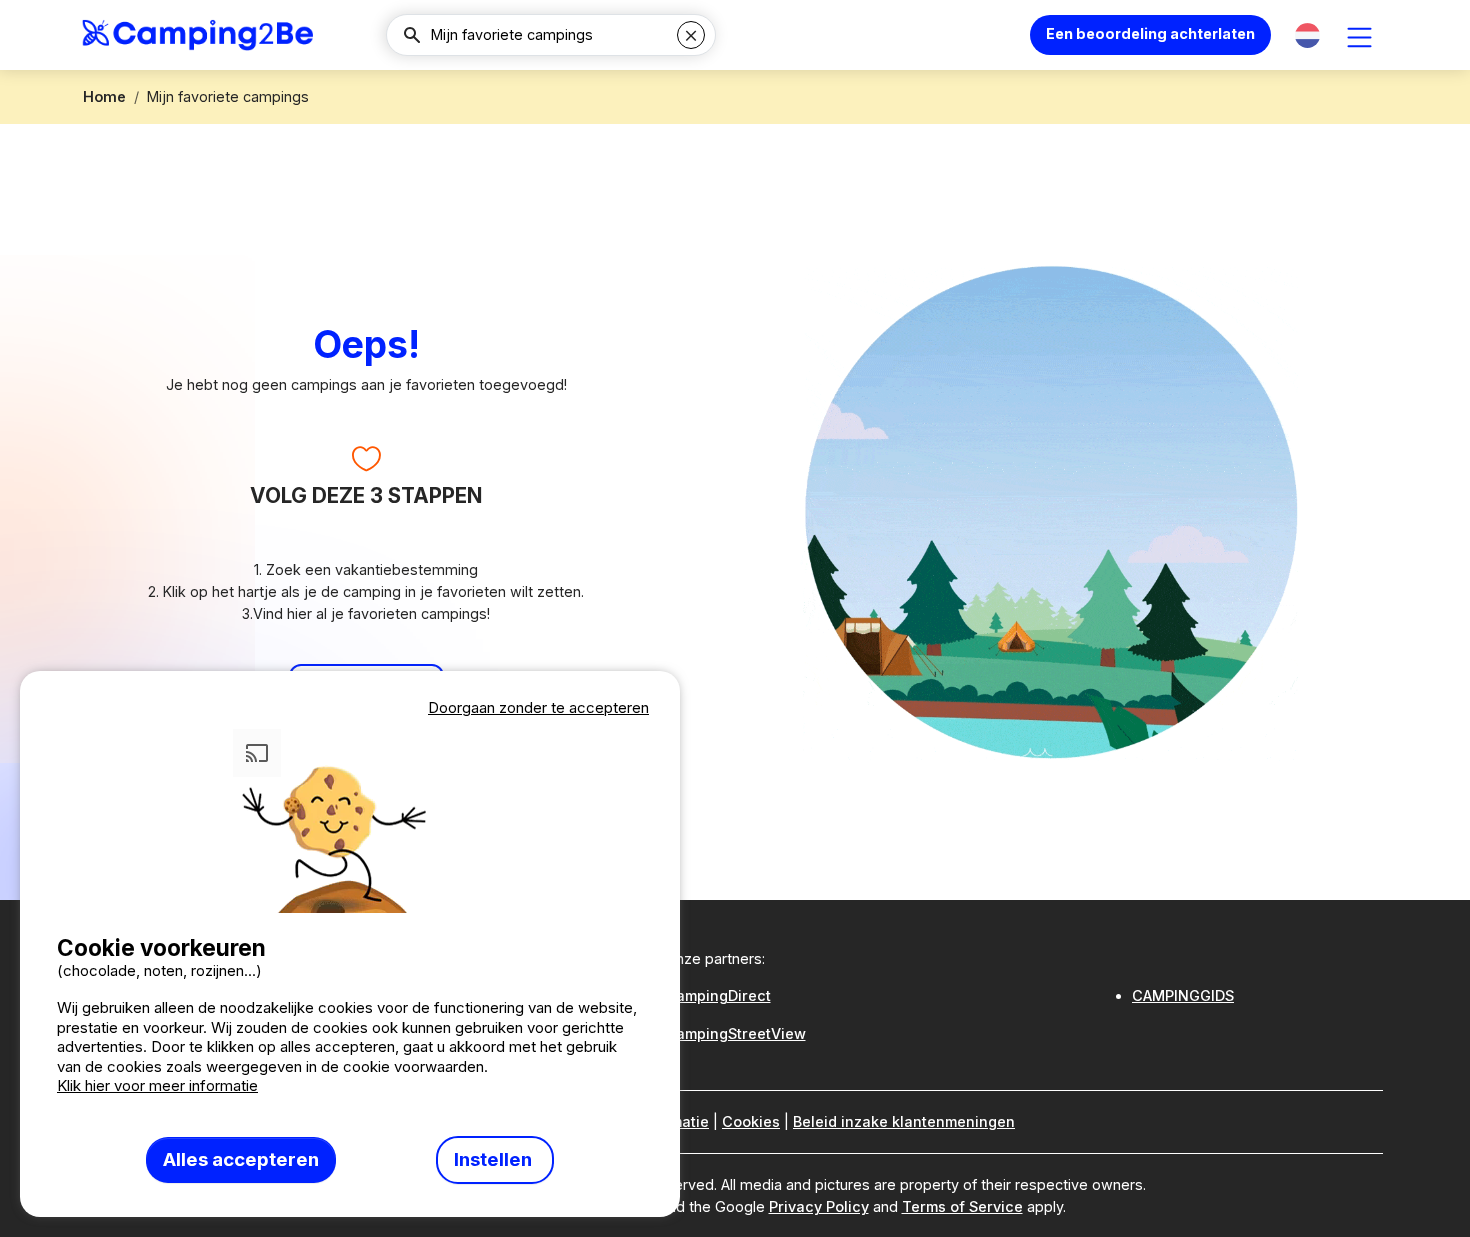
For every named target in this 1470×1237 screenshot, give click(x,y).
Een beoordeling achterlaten (1150, 33)
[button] (1307, 35)
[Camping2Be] (197, 35)
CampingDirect (718, 995)
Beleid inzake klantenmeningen (904, 1121)
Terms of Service (962, 1206)
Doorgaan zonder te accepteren (538, 707)
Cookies (751, 1121)
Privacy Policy (819, 1206)
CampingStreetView (735, 1033)
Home (104, 96)
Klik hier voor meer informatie (157, 1085)
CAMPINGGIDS (1183, 995)
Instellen (495, 1159)
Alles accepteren (241, 1159)
